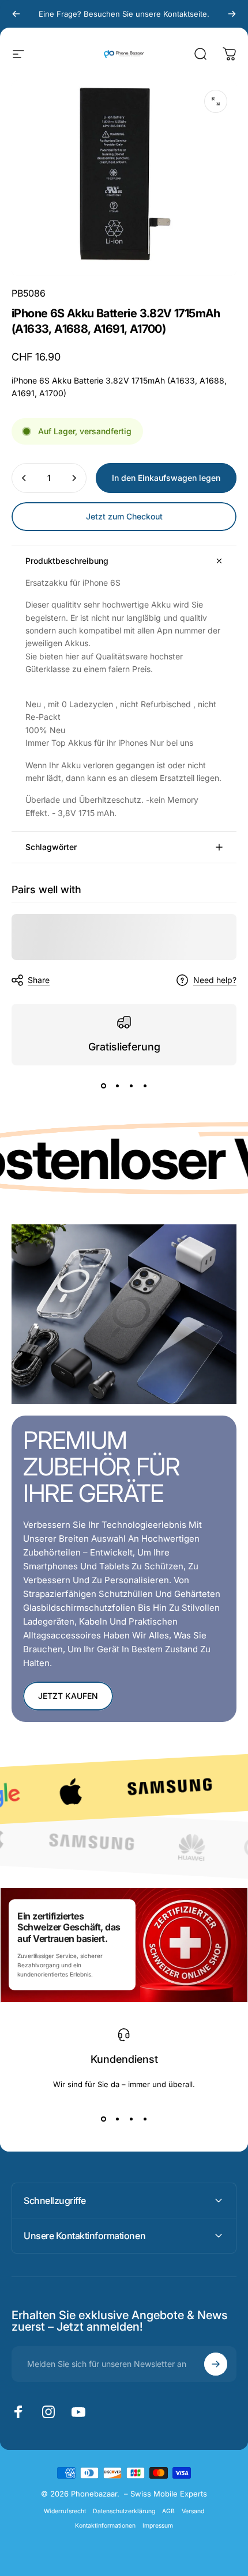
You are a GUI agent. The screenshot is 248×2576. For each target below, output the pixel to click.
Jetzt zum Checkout (124, 516)
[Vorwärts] (232, 14)
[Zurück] (16, 14)
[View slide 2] (117, 1086)
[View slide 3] (131, 1086)
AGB (168, 2511)
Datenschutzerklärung (124, 2511)
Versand (193, 2511)
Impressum (158, 2526)
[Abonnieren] (216, 2364)
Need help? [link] (215, 980)
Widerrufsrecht (65, 2511)
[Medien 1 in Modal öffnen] (216, 101)
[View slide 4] (145, 1086)
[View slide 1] (103, 1086)
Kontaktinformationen (105, 2526)
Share (39, 980)
